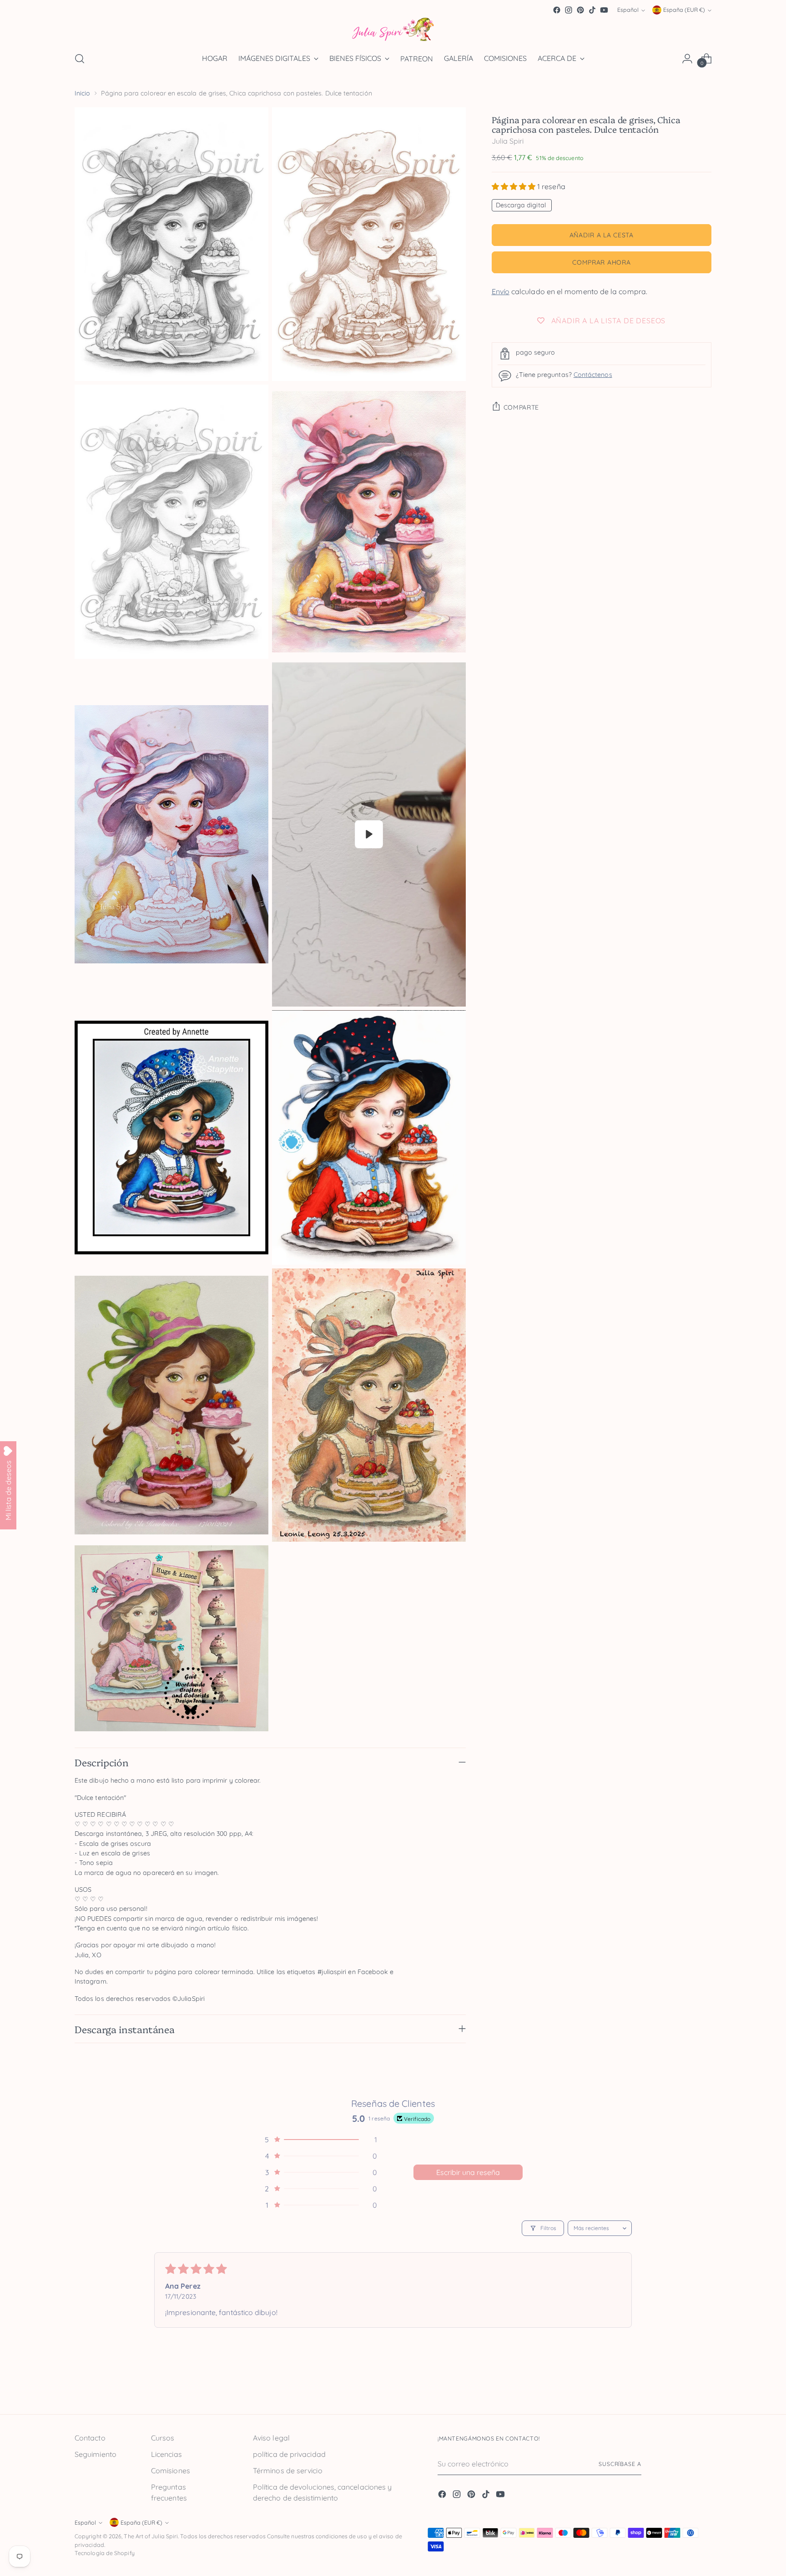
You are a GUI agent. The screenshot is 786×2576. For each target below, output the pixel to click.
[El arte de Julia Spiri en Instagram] (569, 10)
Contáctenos (593, 375)
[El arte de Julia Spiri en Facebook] (557, 10)
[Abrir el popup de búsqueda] (80, 59)
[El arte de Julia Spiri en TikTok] (592, 10)
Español (628, 10)
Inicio (82, 93)
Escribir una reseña (468, 2172)
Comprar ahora (601, 262)
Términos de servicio (288, 2471)
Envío (501, 291)
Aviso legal (271, 2438)
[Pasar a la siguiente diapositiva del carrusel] (704, 2386)
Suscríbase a (620, 2464)
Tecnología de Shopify (105, 2553)
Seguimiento (96, 2454)
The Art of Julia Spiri (151, 2536)
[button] (515, 186)
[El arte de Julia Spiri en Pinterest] (580, 10)
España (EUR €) (684, 10)
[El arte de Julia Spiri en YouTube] (604, 10)
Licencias (166, 2454)
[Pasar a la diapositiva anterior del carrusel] (683, 2387)
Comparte (521, 407)
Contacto (90, 2438)
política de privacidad (289, 2454)
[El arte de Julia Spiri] (393, 30)
